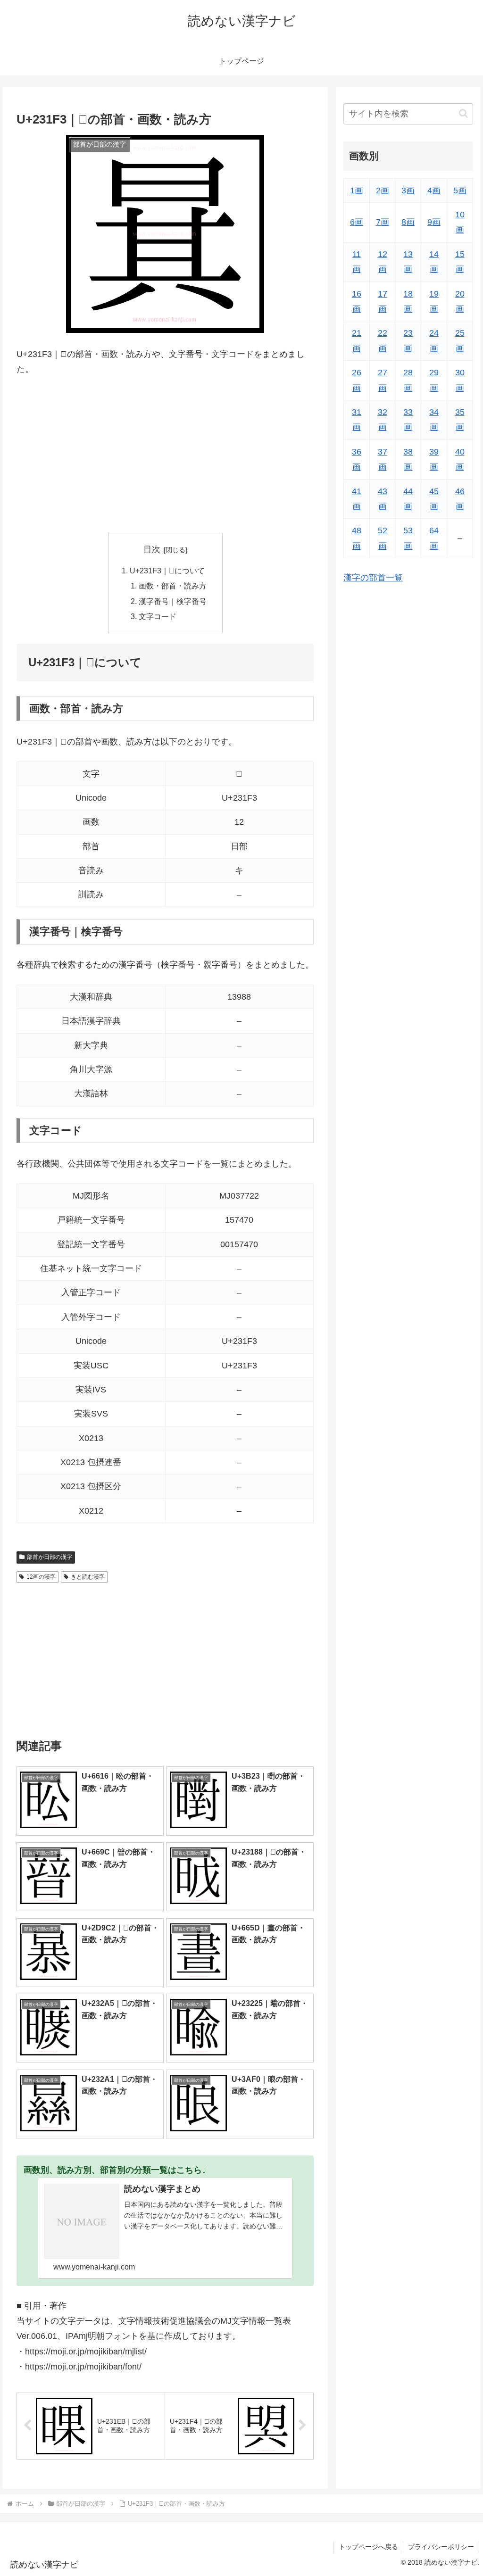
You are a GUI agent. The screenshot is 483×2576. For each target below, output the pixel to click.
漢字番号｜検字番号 (173, 601)
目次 (152, 549)
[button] (463, 113)
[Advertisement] (165, 455)
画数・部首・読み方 (173, 586)
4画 (434, 191)
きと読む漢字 (88, 1577)
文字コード (158, 616)
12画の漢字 (41, 1577)
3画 (408, 191)
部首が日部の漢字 (50, 1557)
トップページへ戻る (368, 2547)
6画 (357, 222)
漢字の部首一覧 (373, 578)
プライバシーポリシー (441, 2547)
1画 (357, 191)
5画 (460, 191)
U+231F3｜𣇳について (167, 571)
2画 (383, 191)
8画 (408, 222)
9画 (434, 222)
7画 (383, 222)
